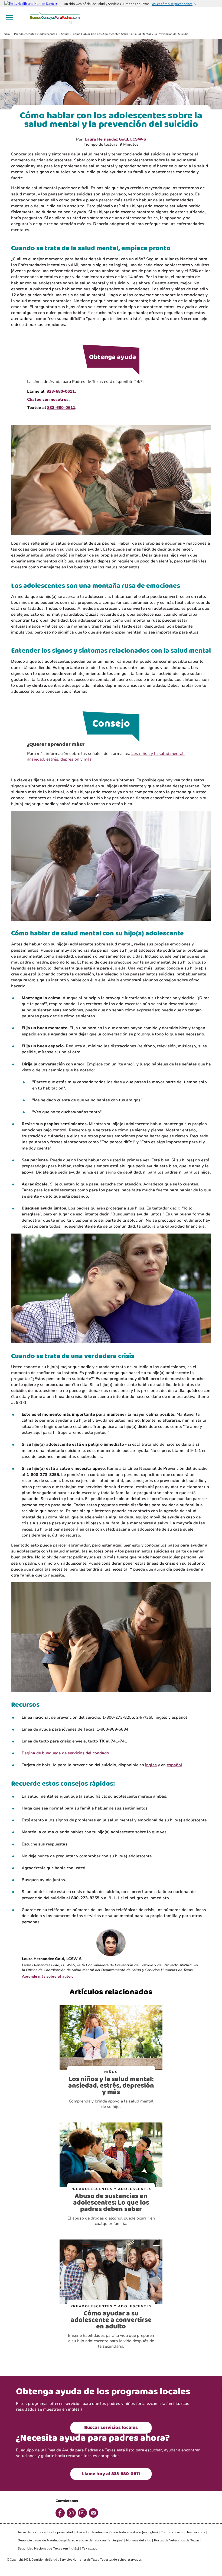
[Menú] (9, 18)
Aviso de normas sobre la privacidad (45, 2532)
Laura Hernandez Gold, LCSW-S (115, 139)
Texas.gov (89, 2548)
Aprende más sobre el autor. (48, 1977)
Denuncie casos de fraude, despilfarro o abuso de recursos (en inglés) (71, 2540)
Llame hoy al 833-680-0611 (111, 2474)
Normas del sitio (139, 2540)
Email (93, 2513)
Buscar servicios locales (111, 2428)
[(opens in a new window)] (34, 4)
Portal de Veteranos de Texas (177, 2540)
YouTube (82, 2513)
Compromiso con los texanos (183, 2532)
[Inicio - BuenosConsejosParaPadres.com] (56, 17)
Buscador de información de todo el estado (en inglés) (117, 2532)
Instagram (71, 2513)
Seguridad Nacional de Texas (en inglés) (48, 2548)
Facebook (60, 2513)
